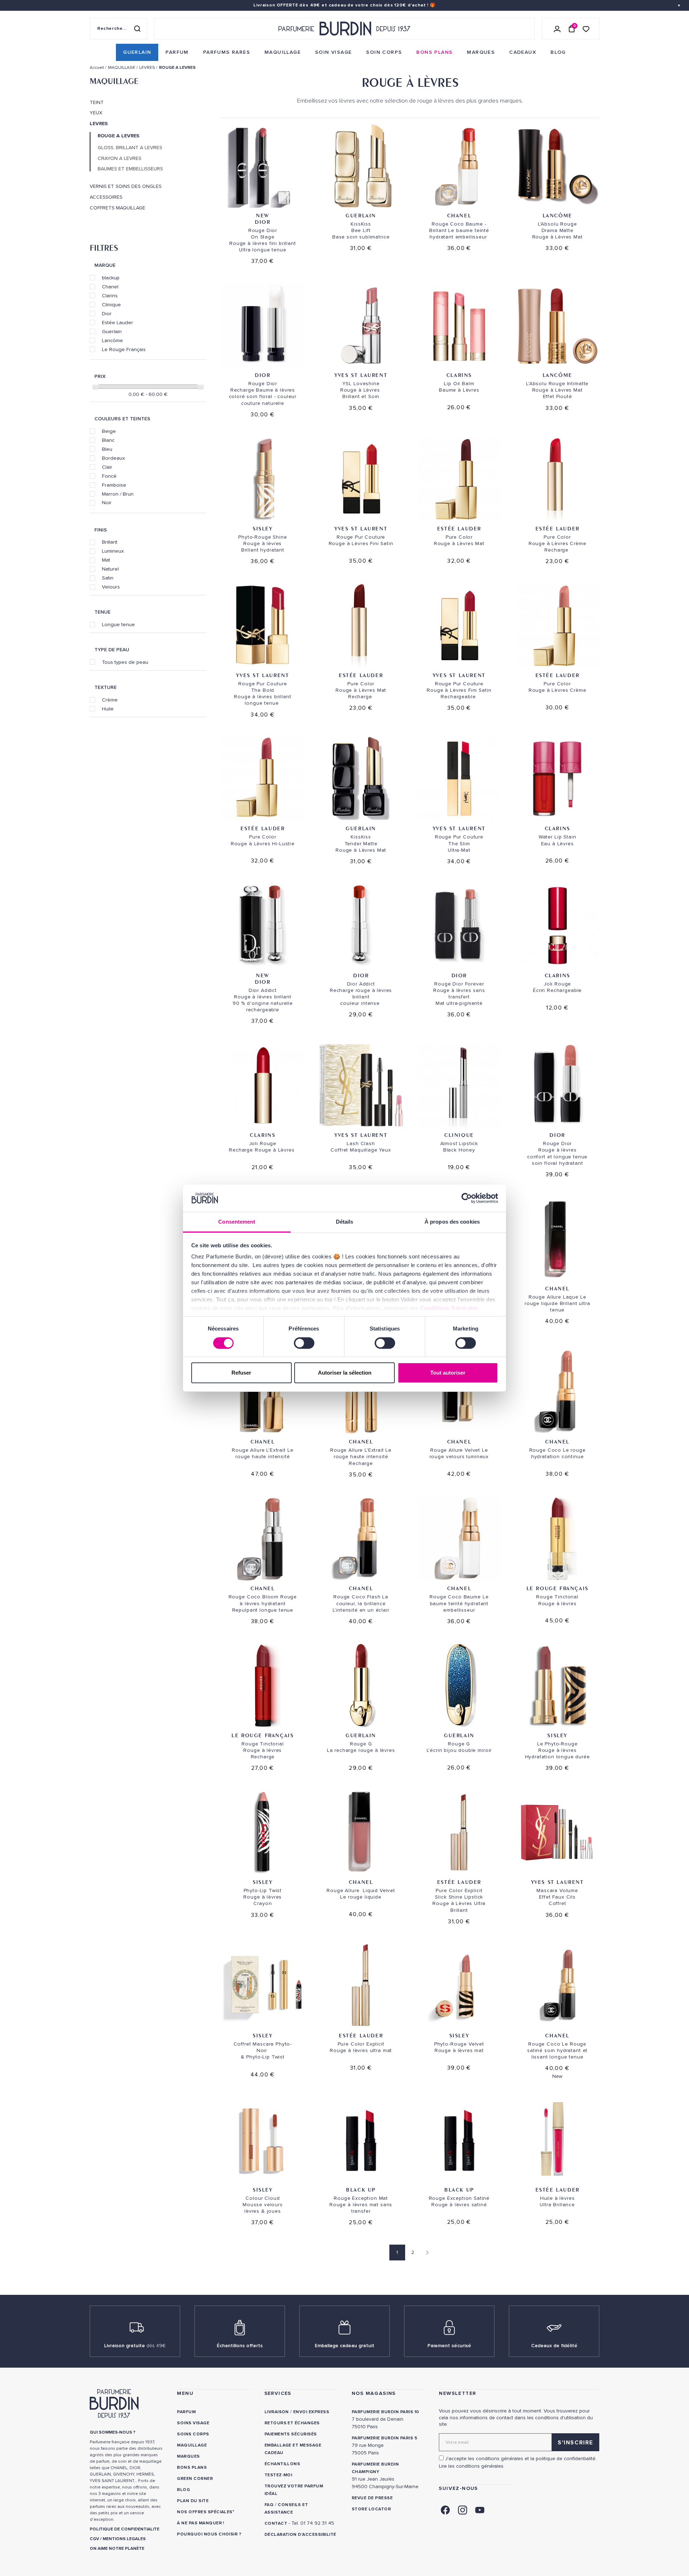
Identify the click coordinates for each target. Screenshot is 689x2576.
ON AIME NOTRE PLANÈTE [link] (117, 2549)
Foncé (109, 476)
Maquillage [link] (192, 2445)
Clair (107, 467)
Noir (107, 502)
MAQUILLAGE (114, 81)
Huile (108, 709)
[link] (137, 52)
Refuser (241, 1373)
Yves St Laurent (361, 375)
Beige (109, 431)
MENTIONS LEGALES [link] (124, 2539)
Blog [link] (183, 2490)
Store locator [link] (371, 2509)
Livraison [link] (277, 2412)
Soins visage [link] (193, 2423)
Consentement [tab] (237, 1222)
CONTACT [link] (276, 2523)
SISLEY (263, 528)
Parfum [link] (186, 2412)
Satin (108, 578)
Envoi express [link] (311, 2412)
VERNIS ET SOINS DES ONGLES (126, 186)
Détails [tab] (345, 1222)
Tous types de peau (125, 662)
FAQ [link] (269, 2505)
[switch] (304, 1343)
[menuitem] (137, 52)
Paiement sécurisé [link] (449, 2346)
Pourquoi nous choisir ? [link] (209, 2534)
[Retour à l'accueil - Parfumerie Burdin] (344, 29)
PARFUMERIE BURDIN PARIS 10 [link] (385, 2412)
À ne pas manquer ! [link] (201, 2523)
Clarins (110, 296)
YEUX (96, 113)
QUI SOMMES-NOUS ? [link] (113, 2432)
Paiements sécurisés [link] (291, 2434)
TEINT (97, 103)
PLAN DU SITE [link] (193, 2501)
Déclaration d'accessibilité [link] (300, 2535)
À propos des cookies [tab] (452, 1222)
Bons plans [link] (192, 2468)
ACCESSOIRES (106, 197)
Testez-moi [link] (278, 2475)
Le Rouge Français (124, 349)
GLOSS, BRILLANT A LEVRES (130, 148)
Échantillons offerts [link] (240, 2346)
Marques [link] (188, 2456)
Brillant (110, 542)
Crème (110, 700)
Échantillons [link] (282, 2464)
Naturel (110, 569)
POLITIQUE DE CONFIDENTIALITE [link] (125, 2529)
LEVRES (99, 124)
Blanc (108, 440)
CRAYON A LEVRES (119, 159)
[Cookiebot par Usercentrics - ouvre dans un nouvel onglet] (467, 1198)
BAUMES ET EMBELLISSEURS (130, 169)
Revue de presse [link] (372, 2498)
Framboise (114, 485)
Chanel (110, 287)
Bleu (107, 449)
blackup (111, 278)
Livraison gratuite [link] (135, 2346)
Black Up (361, 2190)
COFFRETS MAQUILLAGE (118, 208)
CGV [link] (94, 2539)
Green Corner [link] (195, 2479)
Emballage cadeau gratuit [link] (344, 2346)
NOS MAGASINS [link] (374, 2393)
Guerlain (112, 331)
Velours (111, 587)
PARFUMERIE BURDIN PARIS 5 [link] (385, 2438)
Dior (107, 313)
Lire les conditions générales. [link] (472, 2466)
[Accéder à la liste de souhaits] (586, 29)
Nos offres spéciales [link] (205, 2512)
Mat (106, 560)
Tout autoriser (448, 1373)
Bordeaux (113, 458)
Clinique (111, 304)
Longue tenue (118, 624)
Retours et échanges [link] (292, 2423)
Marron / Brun (118, 494)
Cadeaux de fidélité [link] (554, 2346)
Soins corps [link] (193, 2434)
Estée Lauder (118, 322)
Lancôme (113, 340)
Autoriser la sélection (345, 1373)
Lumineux (113, 551)
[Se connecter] (557, 29)
